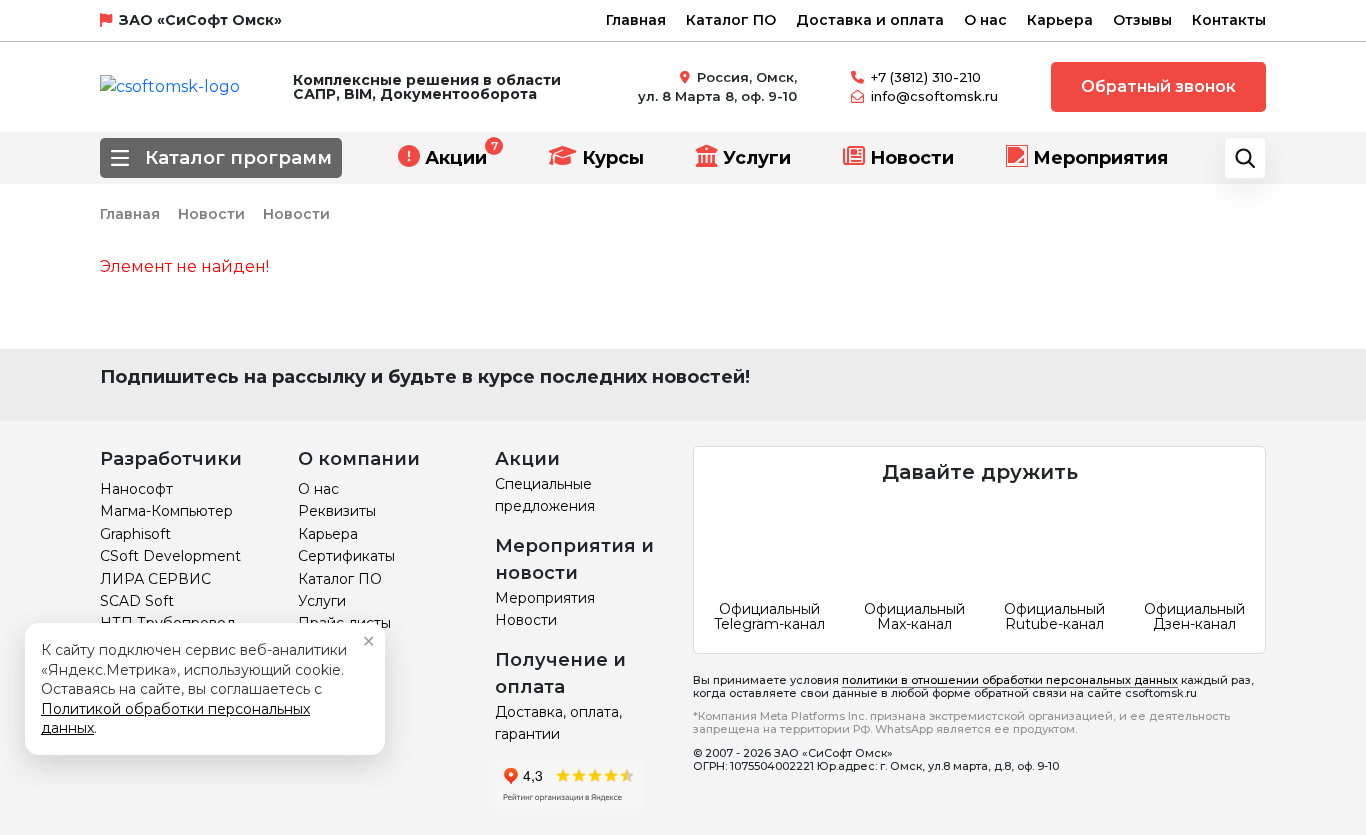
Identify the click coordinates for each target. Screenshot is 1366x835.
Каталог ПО (731, 20)
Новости (912, 158)
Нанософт (136, 489)
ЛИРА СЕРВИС (155, 579)
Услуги (757, 158)
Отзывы (1142, 20)
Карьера (1060, 20)
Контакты (1229, 20)
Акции (456, 158)
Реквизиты (337, 511)
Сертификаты (346, 556)
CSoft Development (170, 556)
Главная (636, 20)
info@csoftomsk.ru (934, 96)
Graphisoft (135, 534)
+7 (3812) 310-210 (926, 77)
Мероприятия (1100, 158)
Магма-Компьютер (166, 511)
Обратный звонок (1158, 86)
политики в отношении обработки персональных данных (1010, 680)
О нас (985, 20)
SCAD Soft (137, 601)
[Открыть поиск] (1245, 158)
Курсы (613, 158)
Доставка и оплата (870, 20)
